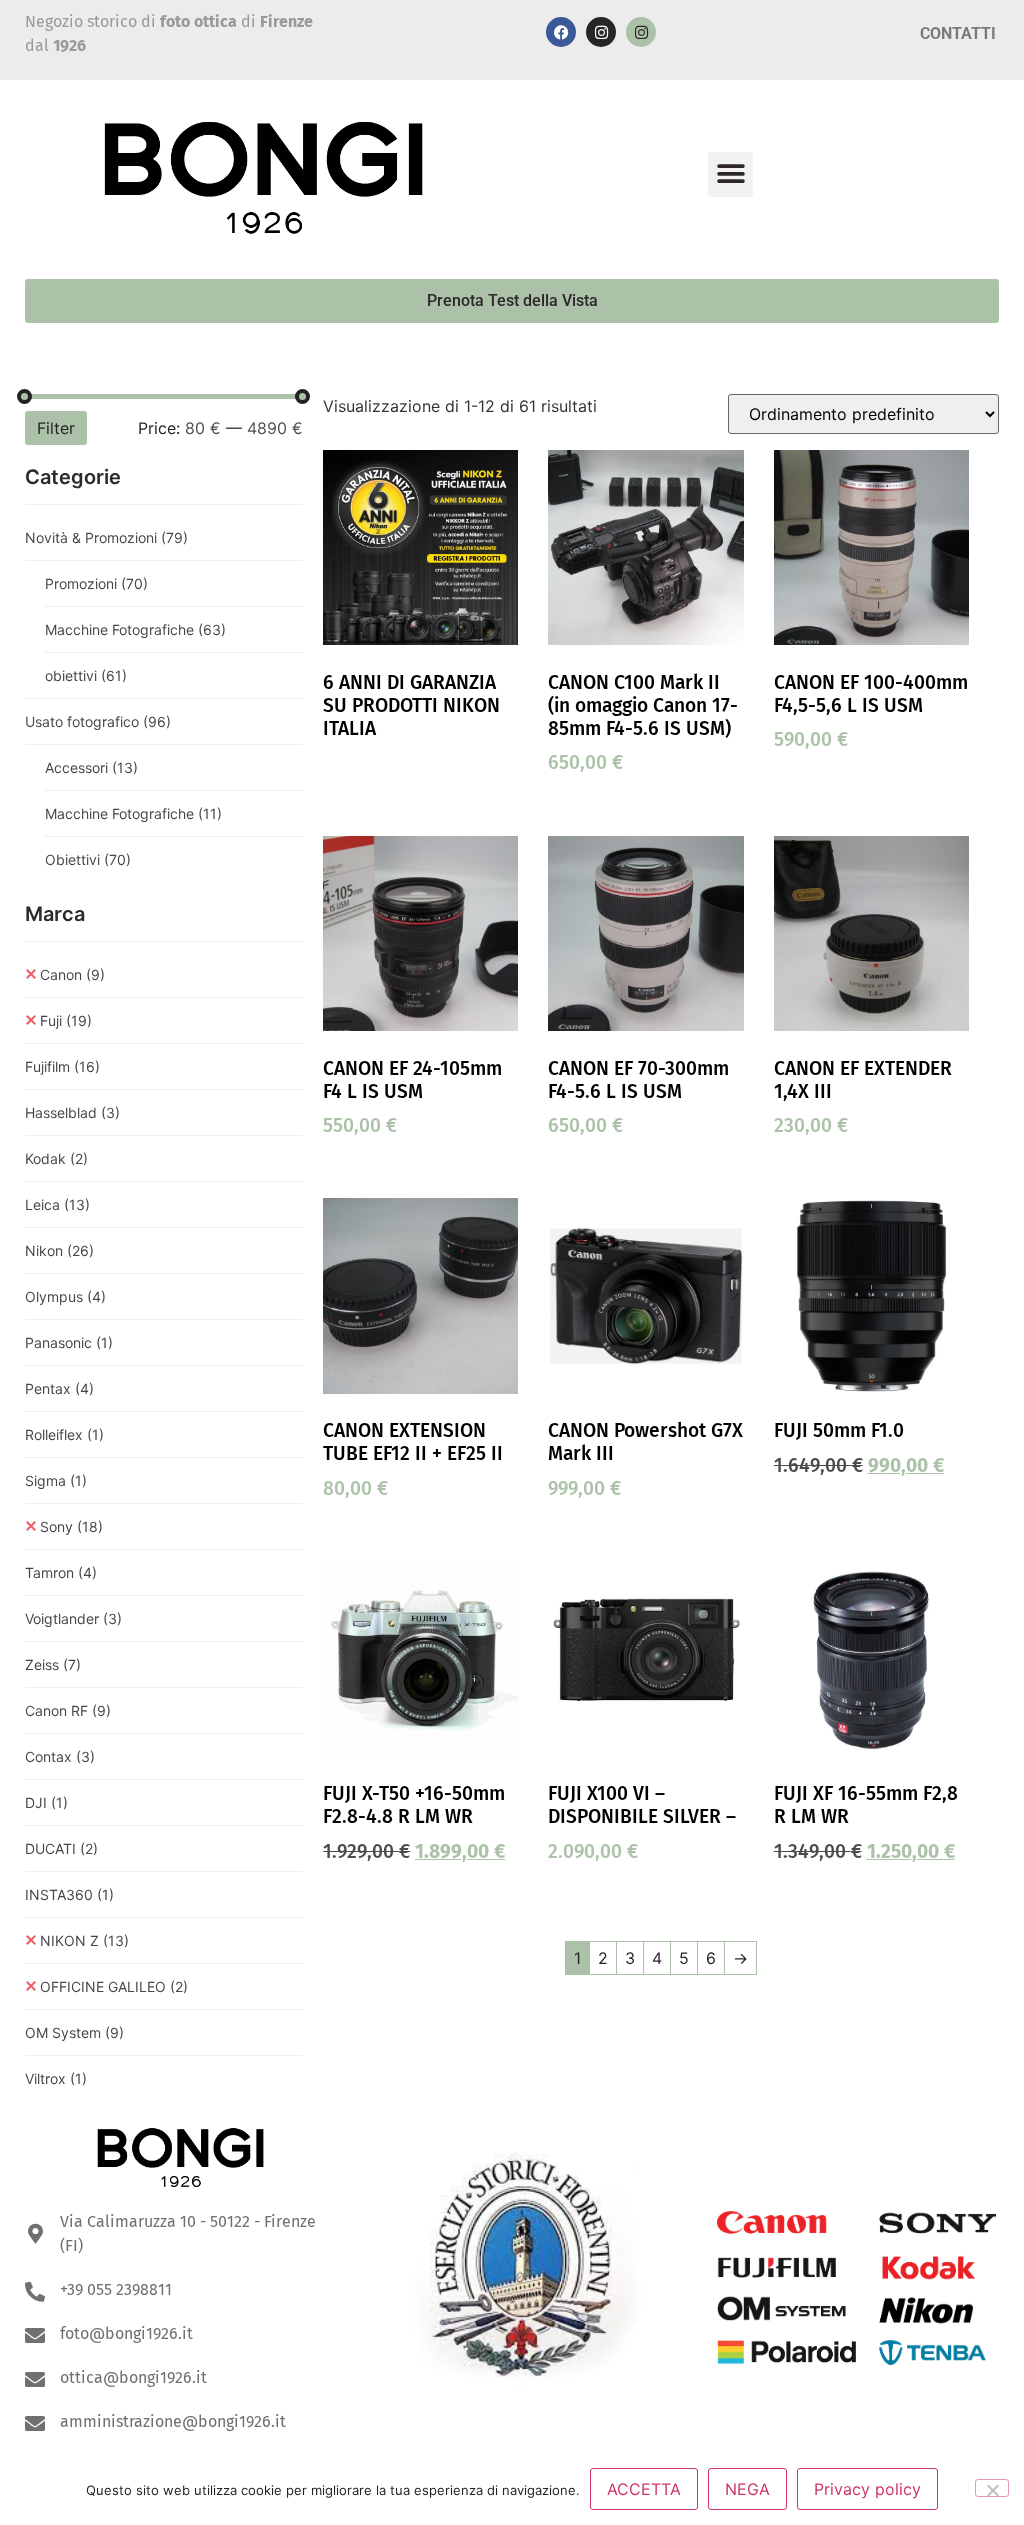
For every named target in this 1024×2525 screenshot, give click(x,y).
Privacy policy (867, 2489)
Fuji (66, 1020)
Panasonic (69, 1342)
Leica (57, 1204)
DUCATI (61, 1848)
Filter (56, 428)
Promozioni (96, 583)
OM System (74, 2032)
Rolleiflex (64, 1434)
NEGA (747, 2489)
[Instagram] (601, 32)
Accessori (91, 767)
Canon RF (68, 1710)
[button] (730, 174)
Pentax (59, 1388)
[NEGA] (992, 2488)
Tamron (61, 1572)
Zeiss (53, 1664)
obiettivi (86, 675)
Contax (60, 1756)
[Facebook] (561, 32)
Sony (71, 1526)
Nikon (59, 1250)
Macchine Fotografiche (135, 629)
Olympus (65, 1296)
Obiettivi (88, 859)
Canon (72, 974)
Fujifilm (62, 1066)
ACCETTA (644, 2489)
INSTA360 (69, 1894)
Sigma (56, 1480)
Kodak (56, 1158)
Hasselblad (72, 1112)
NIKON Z (84, 1940)
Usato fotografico (98, 721)
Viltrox (56, 2078)
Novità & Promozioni (106, 537)
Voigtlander (73, 1618)
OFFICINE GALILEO (114, 1986)
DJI (46, 1802)
